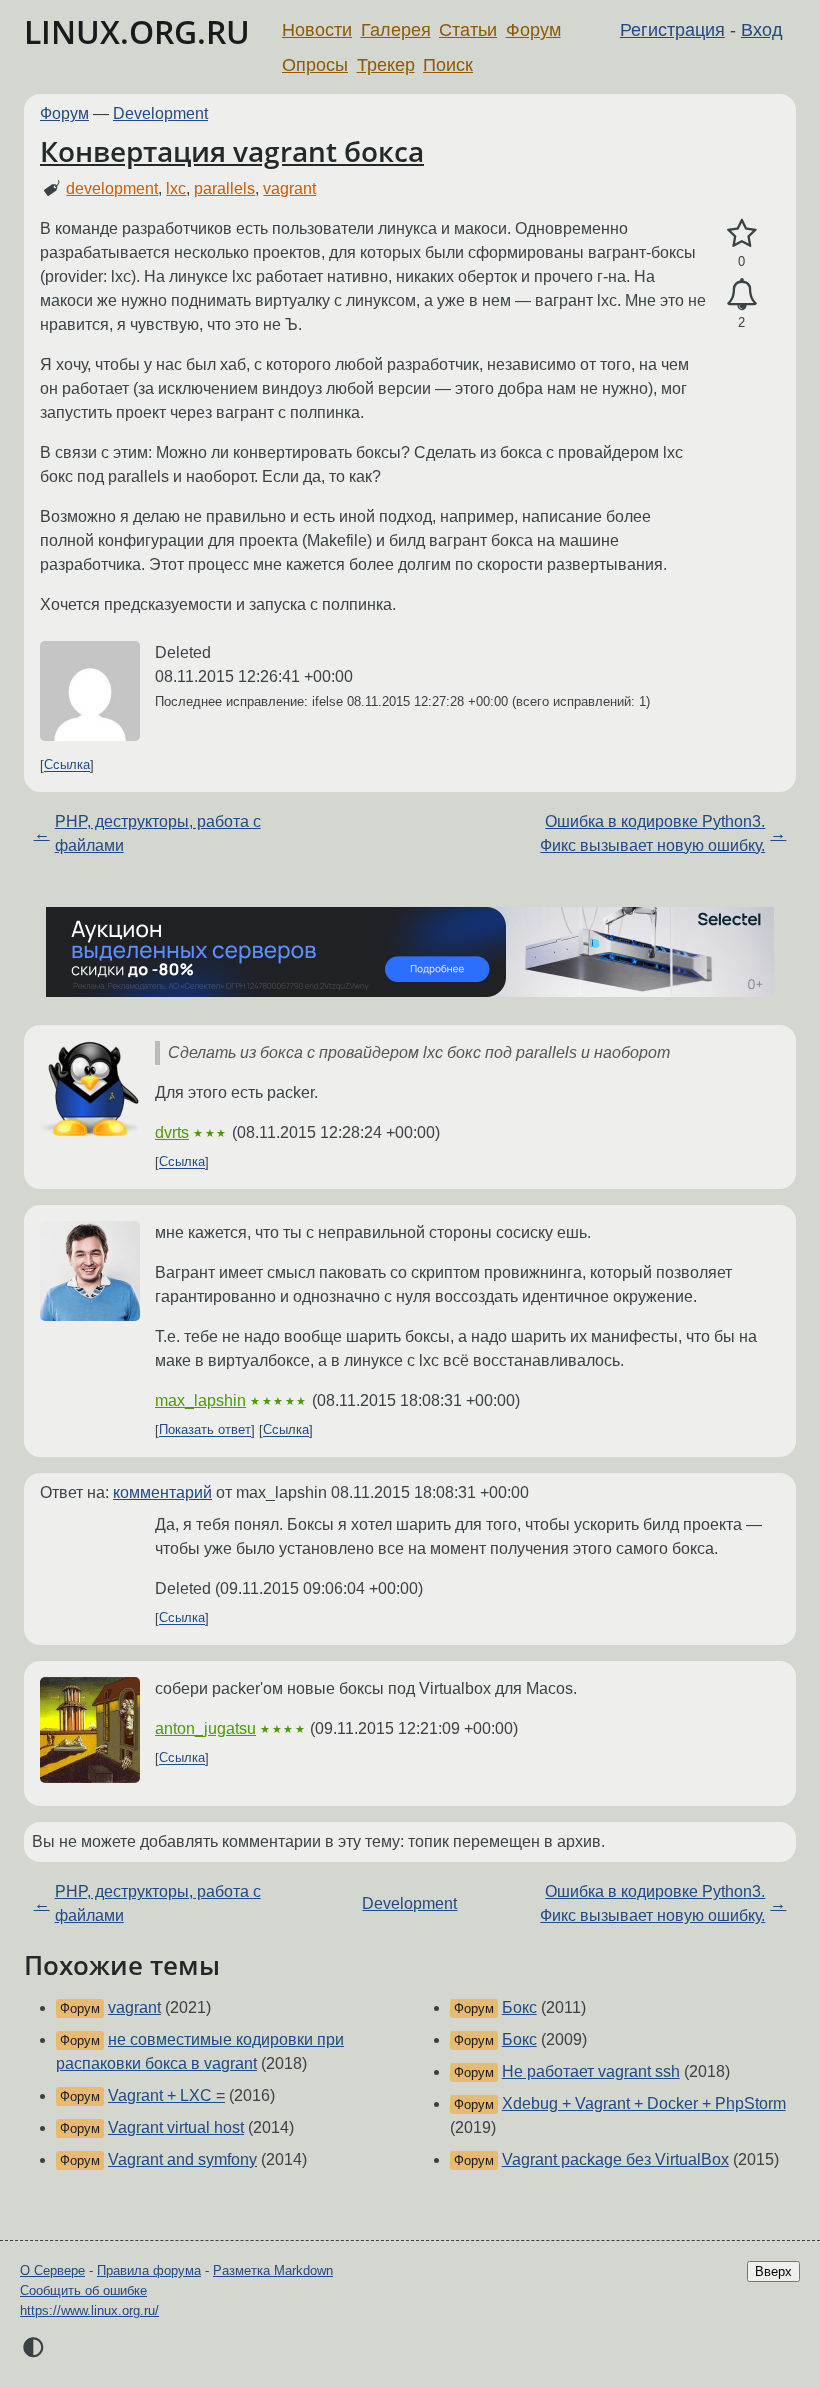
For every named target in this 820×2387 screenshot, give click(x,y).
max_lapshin (200, 1400)
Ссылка (67, 765)
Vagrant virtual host (176, 2127)
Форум (533, 30)
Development (160, 113)
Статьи (468, 30)
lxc (176, 188)
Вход (762, 30)
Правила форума (149, 2270)
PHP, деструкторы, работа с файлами (158, 833)
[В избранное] (741, 234)
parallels (224, 188)
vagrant (289, 188)
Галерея (396, 30)
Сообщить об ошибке (83, 2290)
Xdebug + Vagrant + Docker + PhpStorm (644, 2103)
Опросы (315, 65)
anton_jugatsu (205, 1728)
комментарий (162, 1492)
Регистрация (672, 30)
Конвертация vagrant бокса (232, 151)
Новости (317, 30)
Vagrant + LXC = (166, 2095)
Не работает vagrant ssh (591, 2071)
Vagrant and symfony (182, 2159)
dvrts (172, 1132)
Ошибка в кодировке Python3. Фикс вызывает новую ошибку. (652, 833)
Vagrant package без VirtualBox (615, 2159)
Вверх (773, 2271)
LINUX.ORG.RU (137, 31)
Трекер (386, 65)
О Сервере (52, 2270)
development (112, 188)
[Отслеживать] (741, 295)
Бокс (519, 2007)
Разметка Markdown (273, 2270)
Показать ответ (205, 1430)
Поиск (448, 65)
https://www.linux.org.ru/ (89, 2310)
